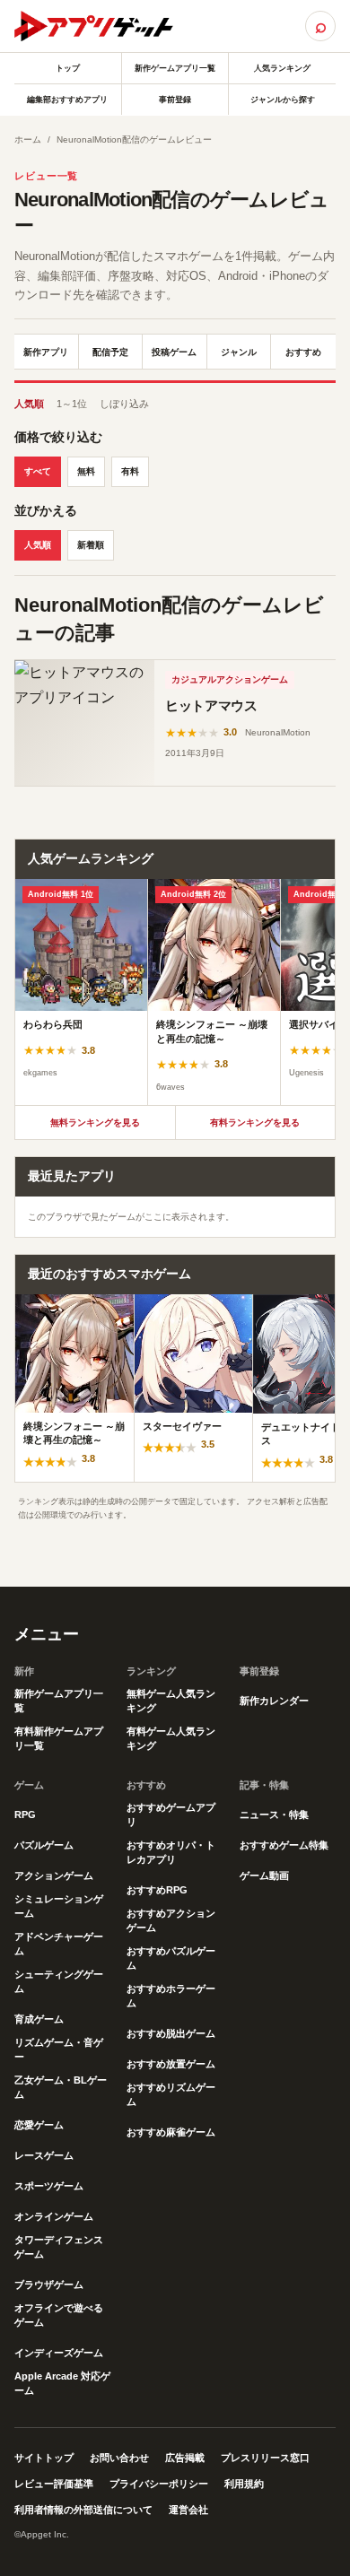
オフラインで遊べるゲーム (59, 2315)
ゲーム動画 (264, 1875)
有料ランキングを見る (255, 1123)
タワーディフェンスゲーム (59, 2247)
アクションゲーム (54, 1875)
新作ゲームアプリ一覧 (175, 68)
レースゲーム (44, 2155)
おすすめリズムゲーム (171, 2094)
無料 (86, 471)
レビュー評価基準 (54, 2484)
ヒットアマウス (211, 705)
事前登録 (175, 100)
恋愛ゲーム (39, 2125)
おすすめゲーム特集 (284, 1845)
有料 (130, 471)
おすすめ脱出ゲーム (171, 2033)
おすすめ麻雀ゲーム (171, 2132)
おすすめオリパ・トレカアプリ (171, 1852)
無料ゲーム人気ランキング (171, 1701)
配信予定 (110, 352)
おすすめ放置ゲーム (171, 2064)
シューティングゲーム (59, 1981)
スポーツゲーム (49, 2186)
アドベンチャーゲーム (59, 1944)
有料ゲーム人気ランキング (171, 1738)
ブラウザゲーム (49, 2284)
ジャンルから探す (283, 100)
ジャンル (239, 352)
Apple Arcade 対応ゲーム (62, 2383)
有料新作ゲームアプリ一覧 (59, 1738)
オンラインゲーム (54, 2216)
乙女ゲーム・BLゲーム (61, 2087)
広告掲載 (185, 2458)
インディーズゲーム (59, 2353)
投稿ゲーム (174, 352)
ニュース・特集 (274, 1815)
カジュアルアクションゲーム (230, 679)
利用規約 (244, 2484)
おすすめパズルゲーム (171, 1958)
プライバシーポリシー (159, 2484)
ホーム (28, 139)
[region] (175, 992)
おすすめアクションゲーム (171, 1920)
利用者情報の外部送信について (83, 2510)
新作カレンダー (274, 1701)
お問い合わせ (119, 2458)
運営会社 (188, 2510)
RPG (25, 1815)
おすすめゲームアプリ (171, 1815)
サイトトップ (44, 2458)
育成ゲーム (39, 2019)
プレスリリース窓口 (265, 2458)
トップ (68, 68)
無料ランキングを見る (95, 1123)
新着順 (91, 545)
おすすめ (303, 352)
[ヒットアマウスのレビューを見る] (84, 723)
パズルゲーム (44, 1845)
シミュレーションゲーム (59, 1906)
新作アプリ (46, 352)
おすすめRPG (157, 1890)
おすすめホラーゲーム (171, 1996)
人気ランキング (282, 68)
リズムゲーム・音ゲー (59, 2049)
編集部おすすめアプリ (67, 100)
